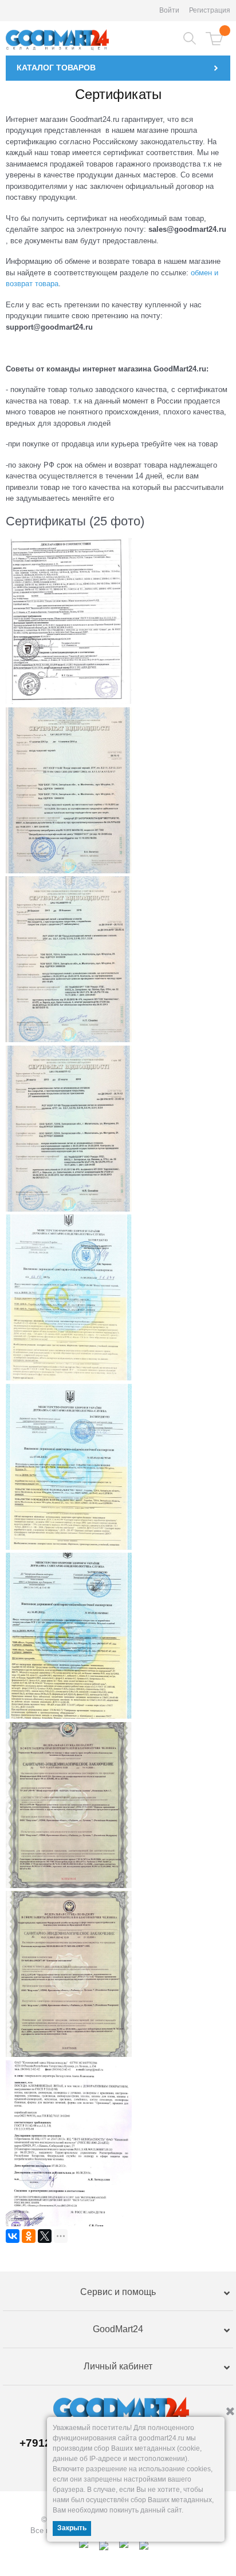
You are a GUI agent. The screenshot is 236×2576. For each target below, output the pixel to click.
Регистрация (210, 10)
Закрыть (72, 2528)
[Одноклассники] (29, 2236)
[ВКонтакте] (13, 2236)
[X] (45, 2236)
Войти (169, 10)
